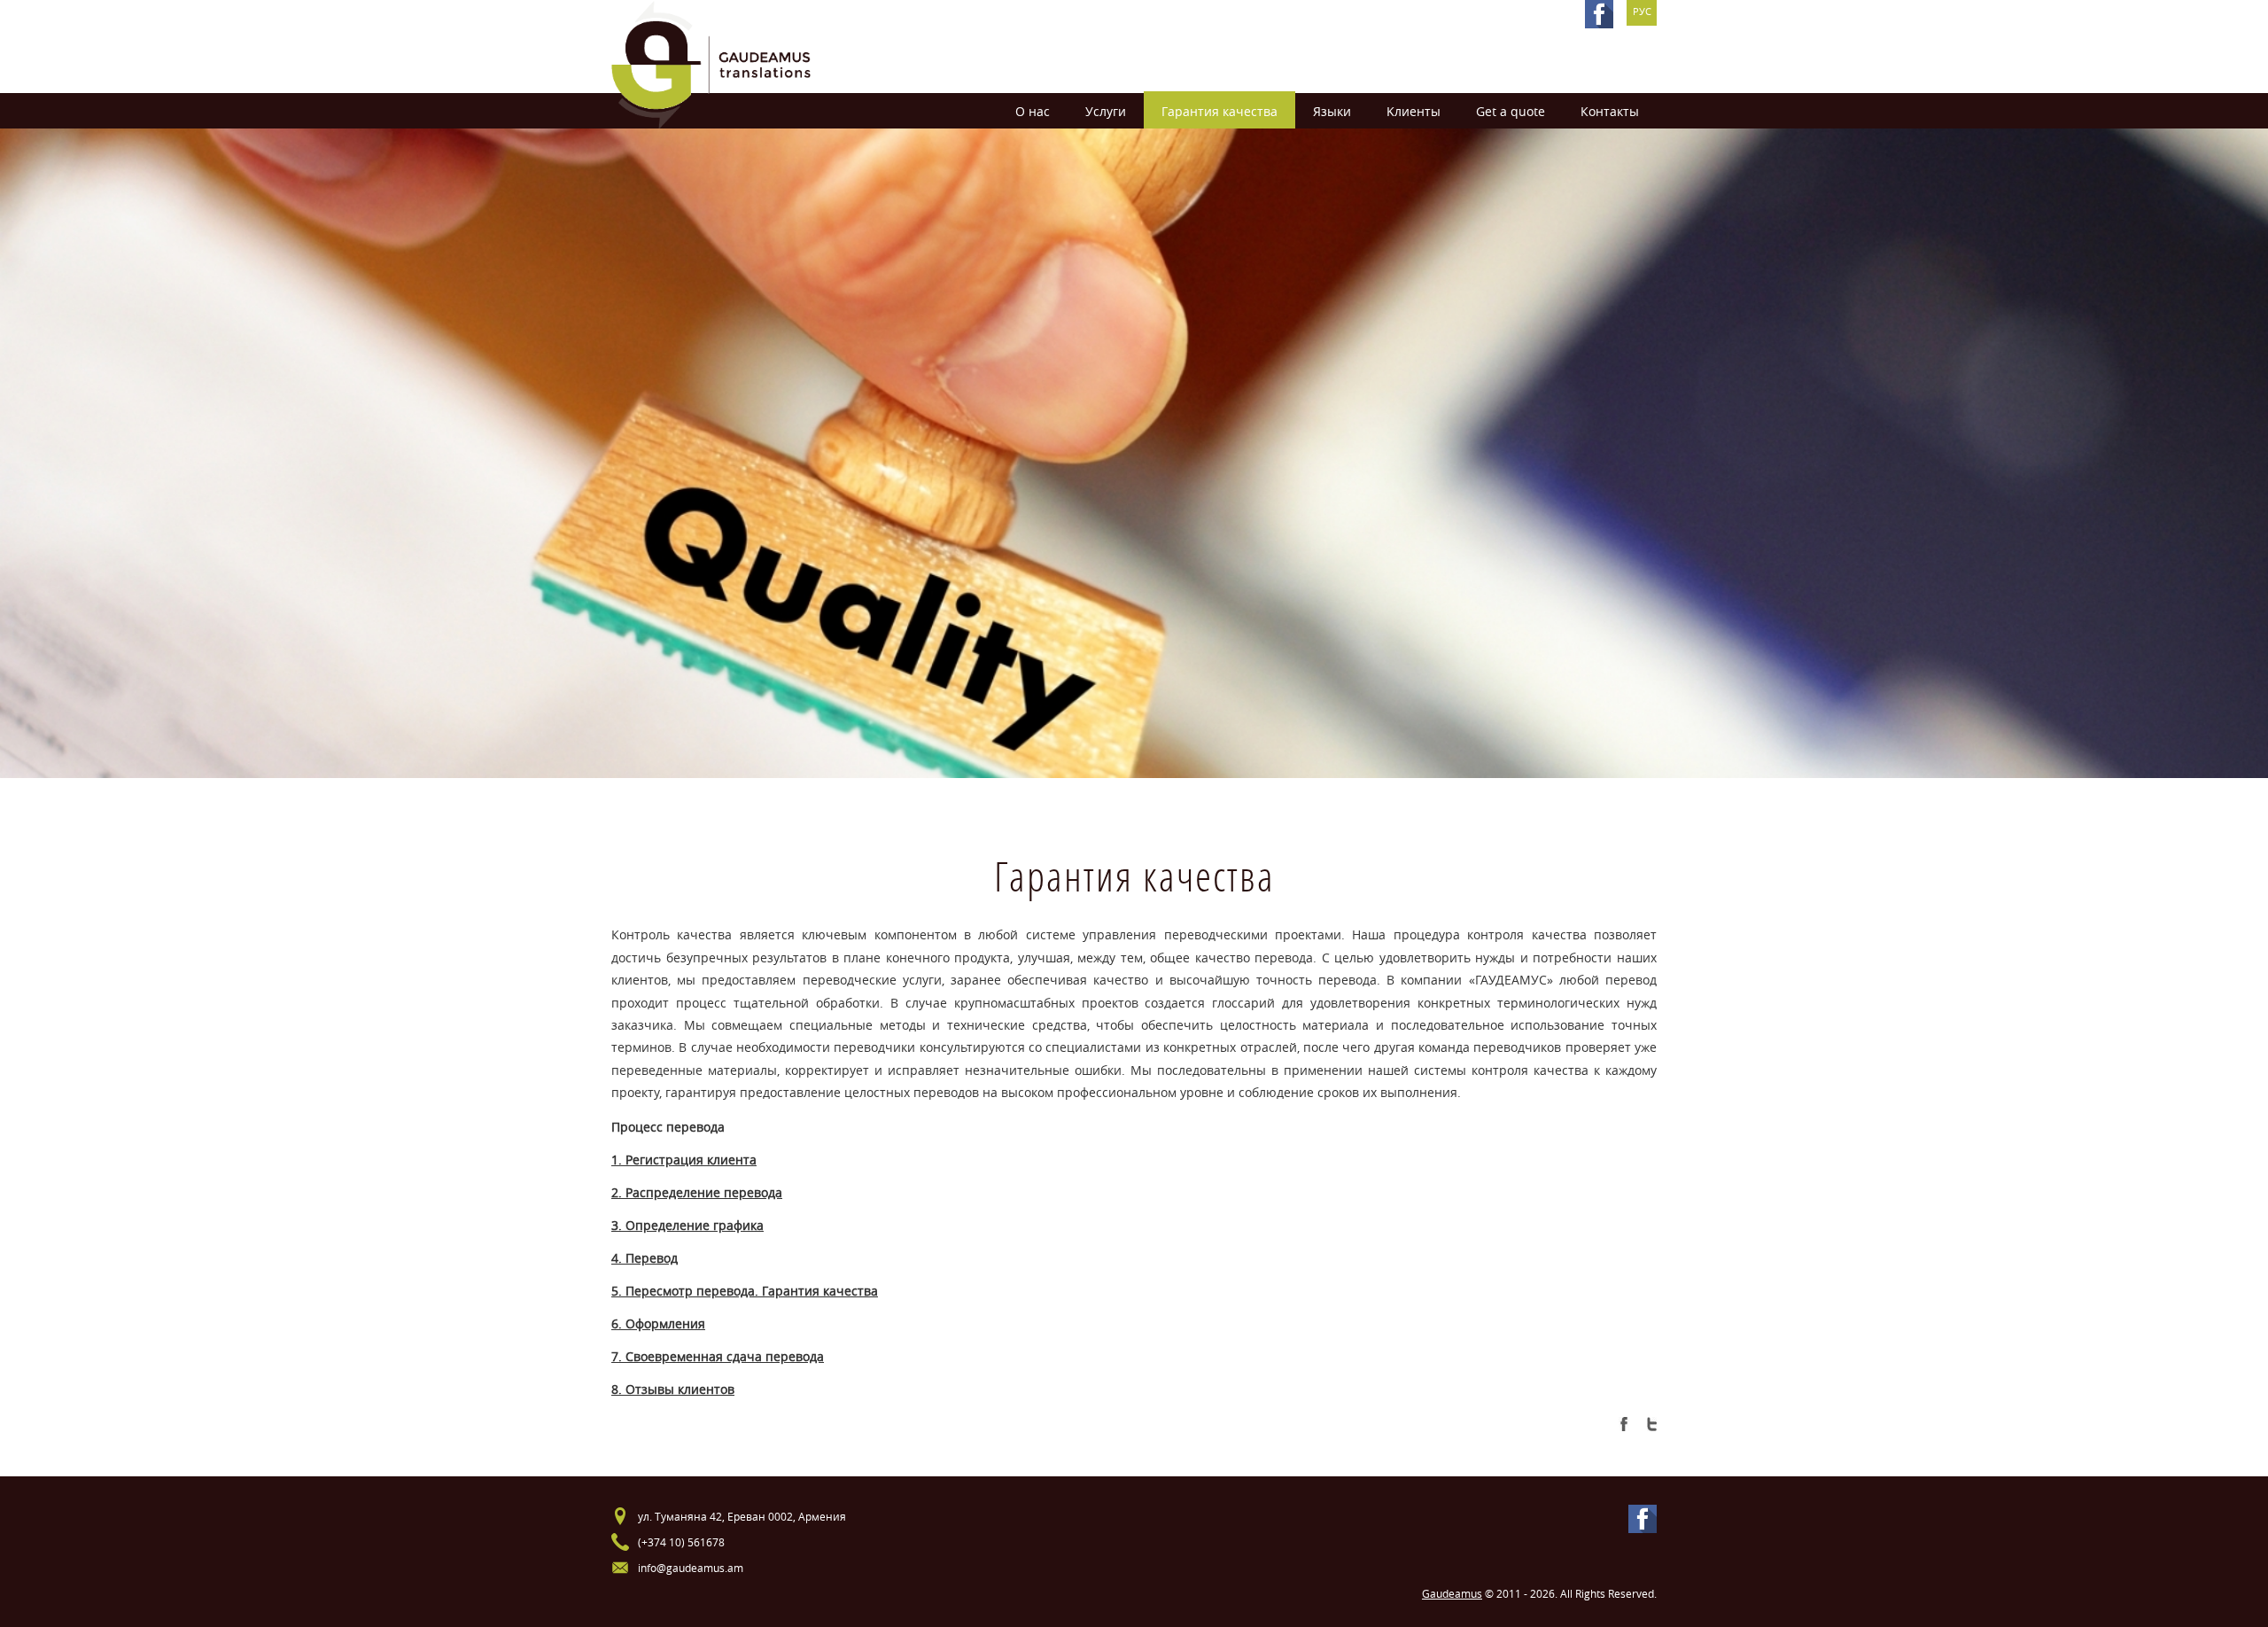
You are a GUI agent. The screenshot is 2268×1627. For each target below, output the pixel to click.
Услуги (1106, 111)
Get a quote (1511, 111)
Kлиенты (1414, 111)
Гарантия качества (1219, 111)
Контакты (1610, 111)
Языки (1332, 111)
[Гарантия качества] (1626, 1421)
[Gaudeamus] (711, 64)
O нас (1033, 111)
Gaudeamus (1452, 1593)
